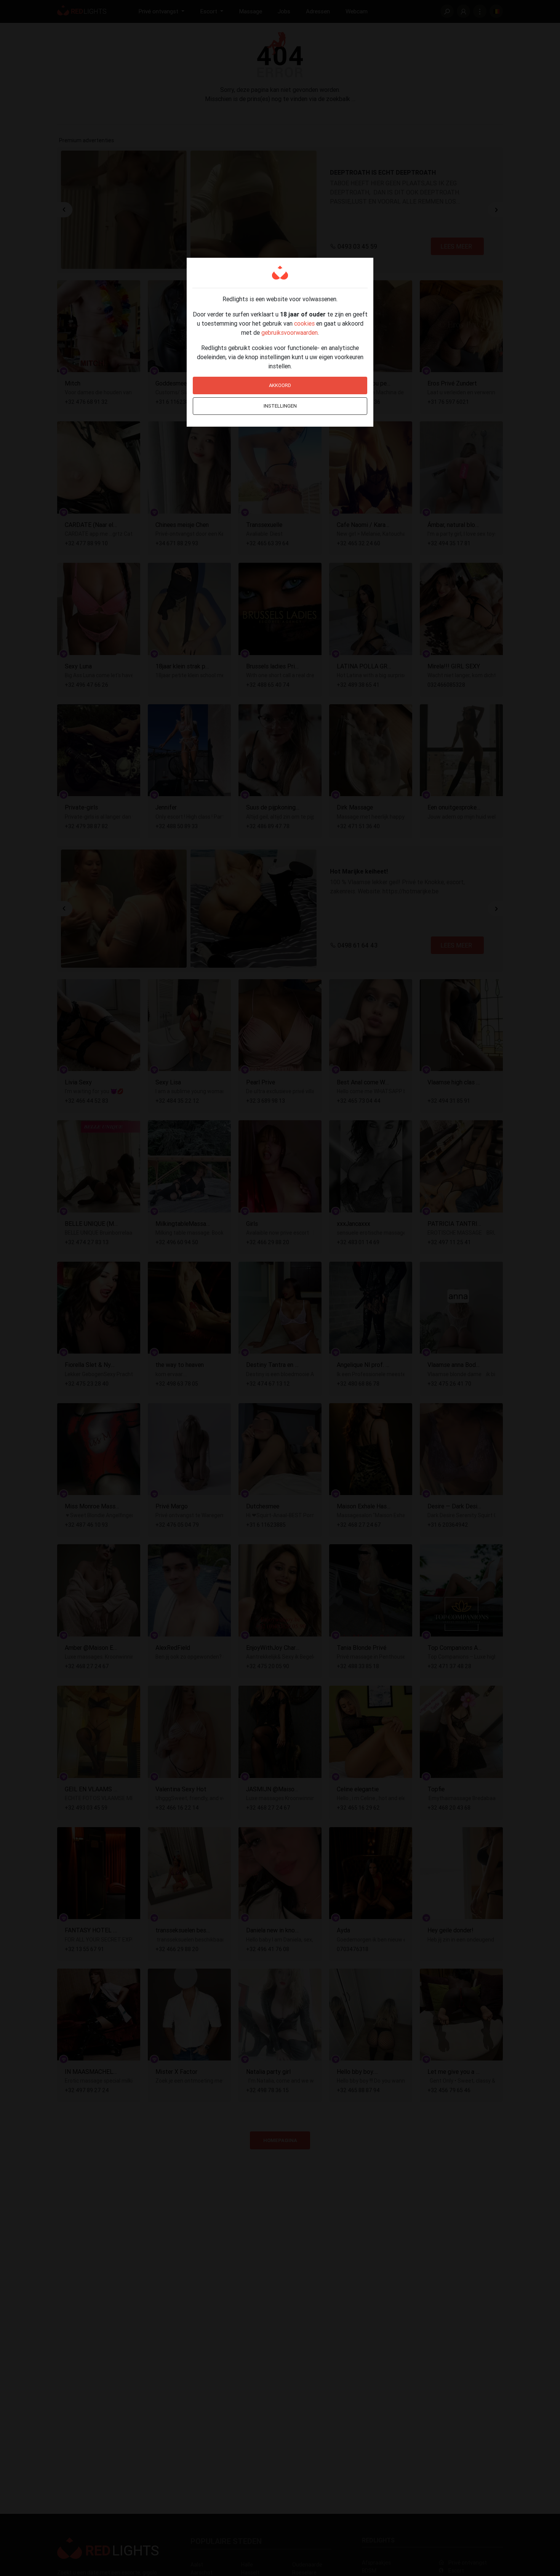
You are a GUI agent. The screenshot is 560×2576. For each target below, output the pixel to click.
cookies (304, 323)
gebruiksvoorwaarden (290, 332)
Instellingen (280, 406)
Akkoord (280, 385)
